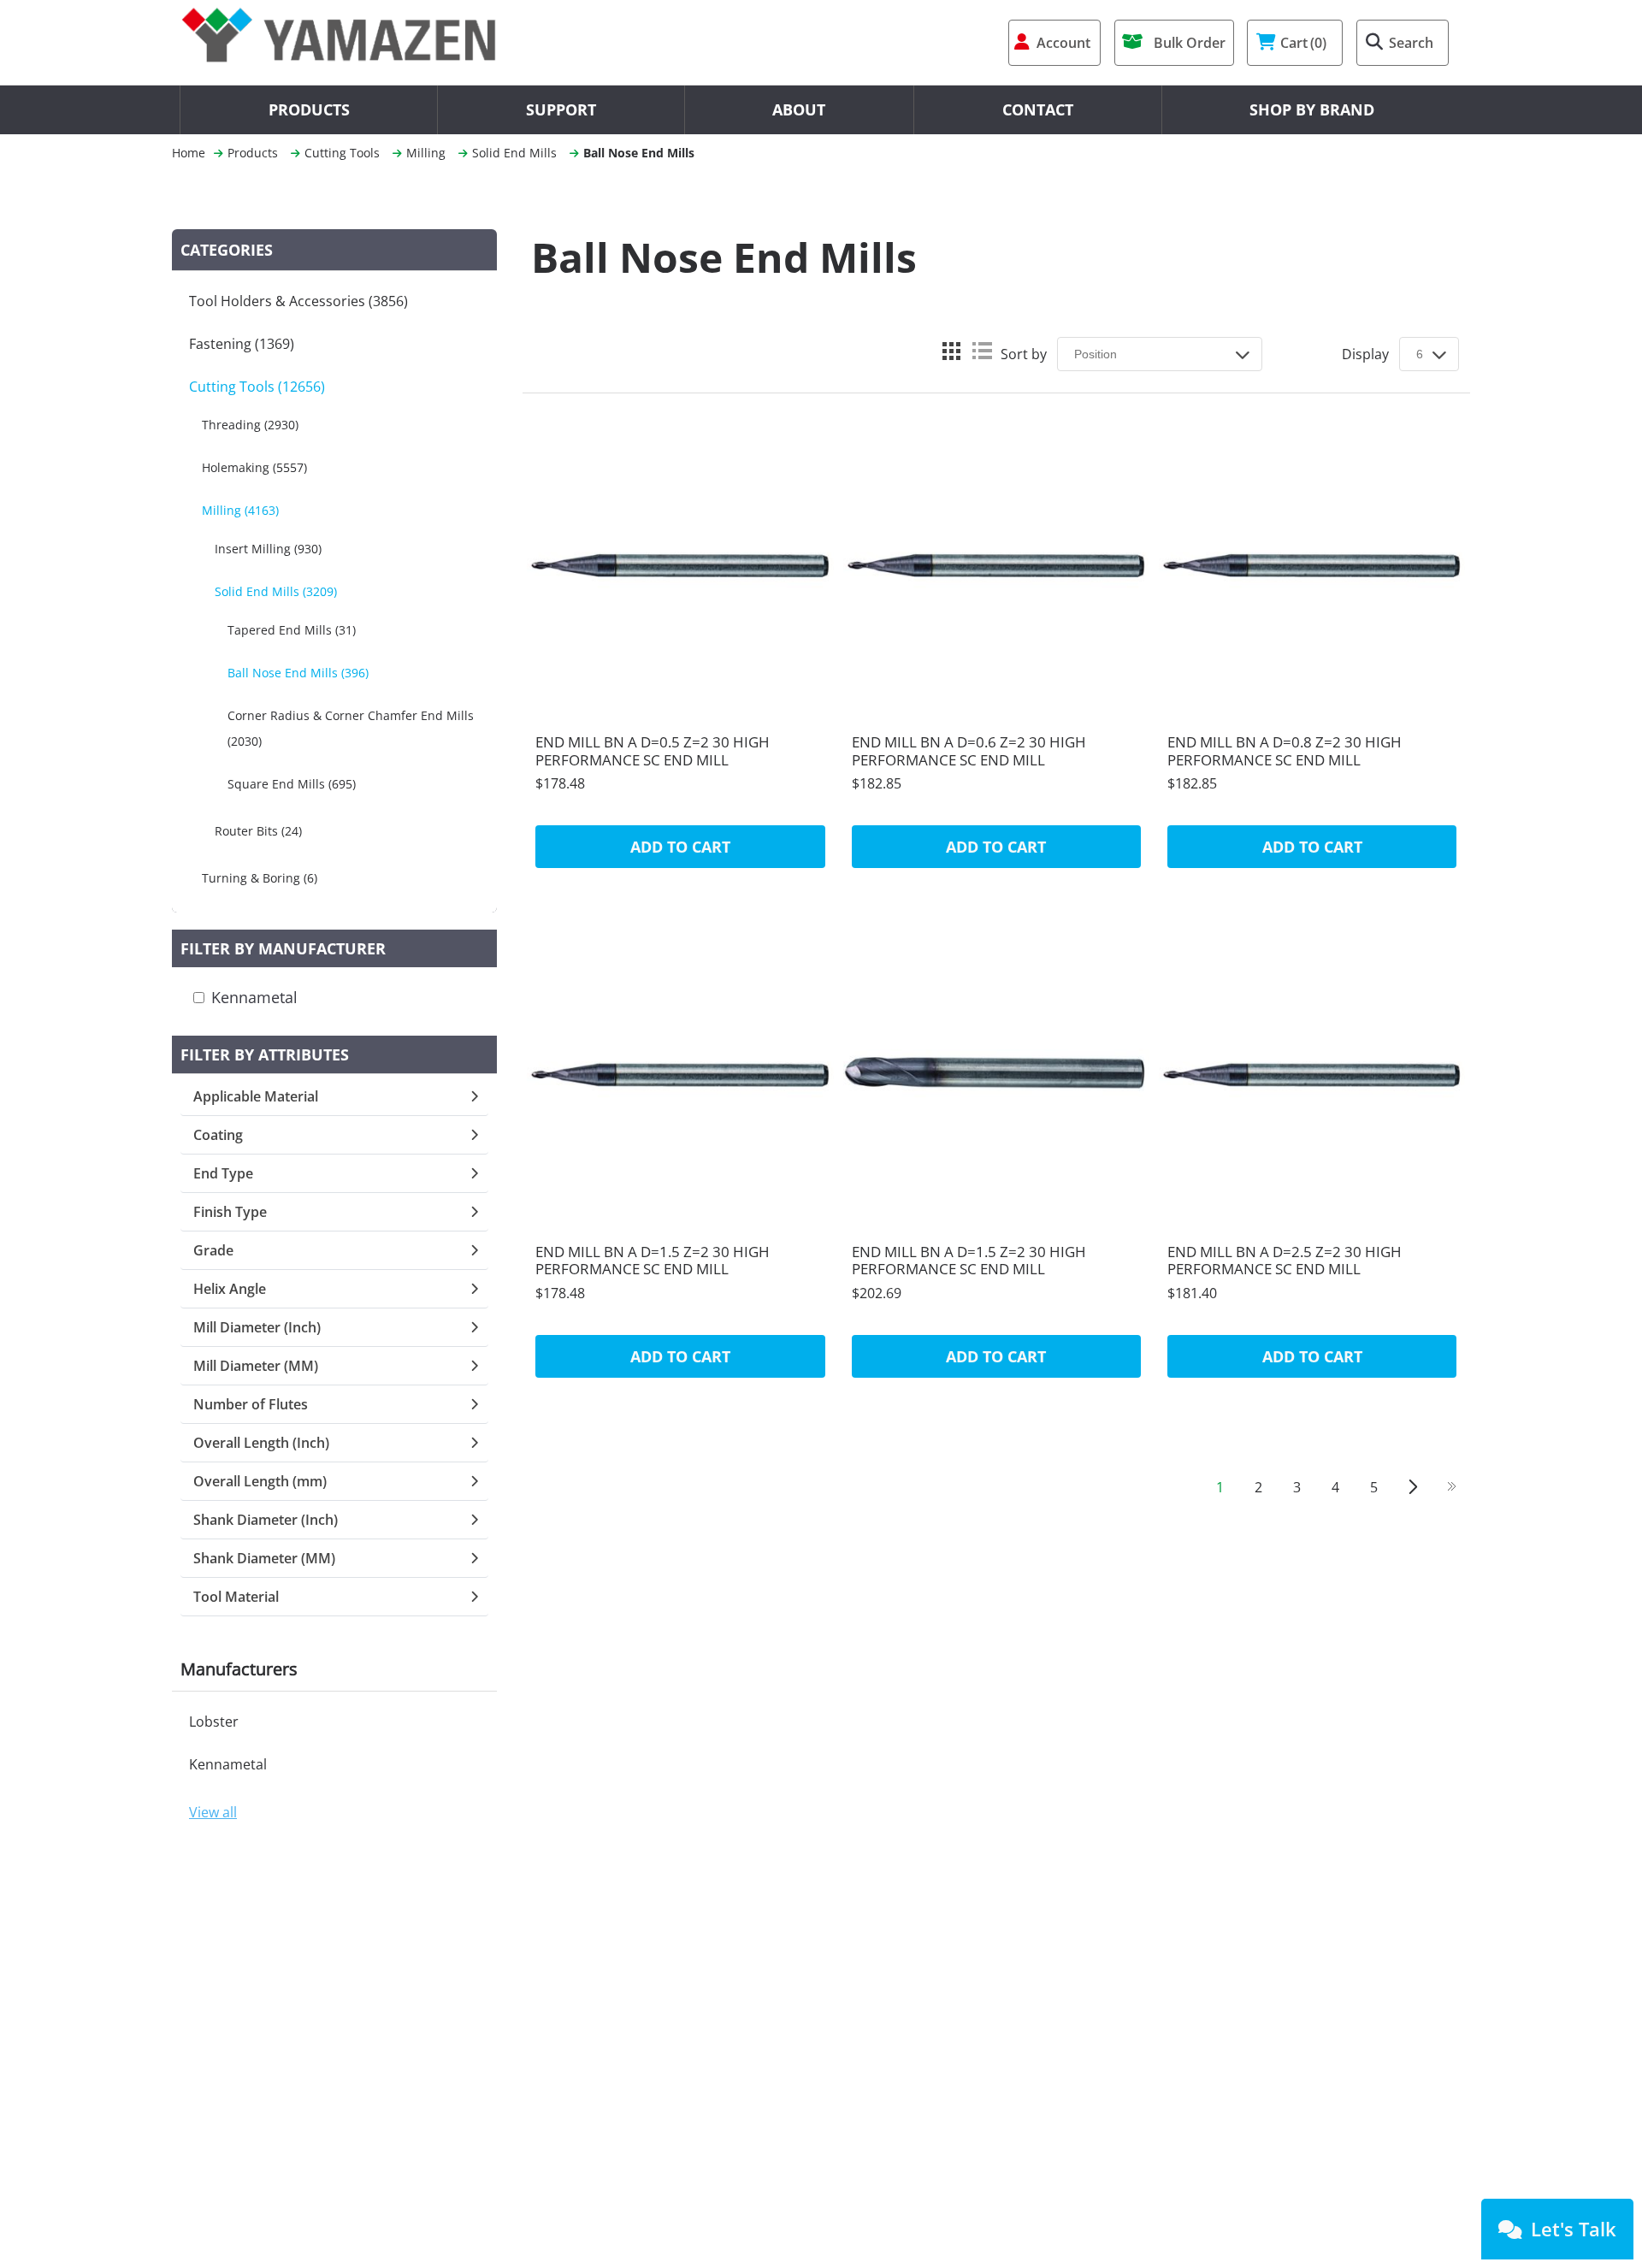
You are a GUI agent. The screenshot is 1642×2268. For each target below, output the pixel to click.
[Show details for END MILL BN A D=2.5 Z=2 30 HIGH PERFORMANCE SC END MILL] (1312, 1072)
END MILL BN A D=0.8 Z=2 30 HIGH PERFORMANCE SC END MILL (1285, 751)
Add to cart (680, 847)
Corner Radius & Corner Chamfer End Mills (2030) (351, 728)
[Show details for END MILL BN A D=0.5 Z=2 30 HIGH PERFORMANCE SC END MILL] (680, 564)
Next (1412, 1487)
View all (213, 1812)
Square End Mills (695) (292, 784)
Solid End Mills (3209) (276, 591)
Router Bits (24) (258, 831)
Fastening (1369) (242, 344)
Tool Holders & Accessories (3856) (298, 301)
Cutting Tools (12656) (257, 387)
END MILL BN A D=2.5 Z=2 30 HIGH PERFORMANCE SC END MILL (1285, 1261)
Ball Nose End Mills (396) (298, 673)
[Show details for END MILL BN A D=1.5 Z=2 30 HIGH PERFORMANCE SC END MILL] (680, 1072)
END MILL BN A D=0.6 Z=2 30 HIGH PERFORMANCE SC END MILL (969, 751)
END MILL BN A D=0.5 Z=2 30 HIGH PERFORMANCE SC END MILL (653, 751)
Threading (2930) (250, 425)
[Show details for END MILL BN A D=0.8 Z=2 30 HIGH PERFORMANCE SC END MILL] (1312, 564)
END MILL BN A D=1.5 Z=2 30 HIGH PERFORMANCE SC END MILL (653, 1261)
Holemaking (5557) (254, 467)
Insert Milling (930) (268, 549)
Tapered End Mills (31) (292, 630)
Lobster (214, 1722)
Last (1451, 1487)
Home (189, 153)
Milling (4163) (240, 510)
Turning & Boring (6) (260, 878)
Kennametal (254, 997)
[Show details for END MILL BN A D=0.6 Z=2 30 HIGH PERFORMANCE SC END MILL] (996, 564)
